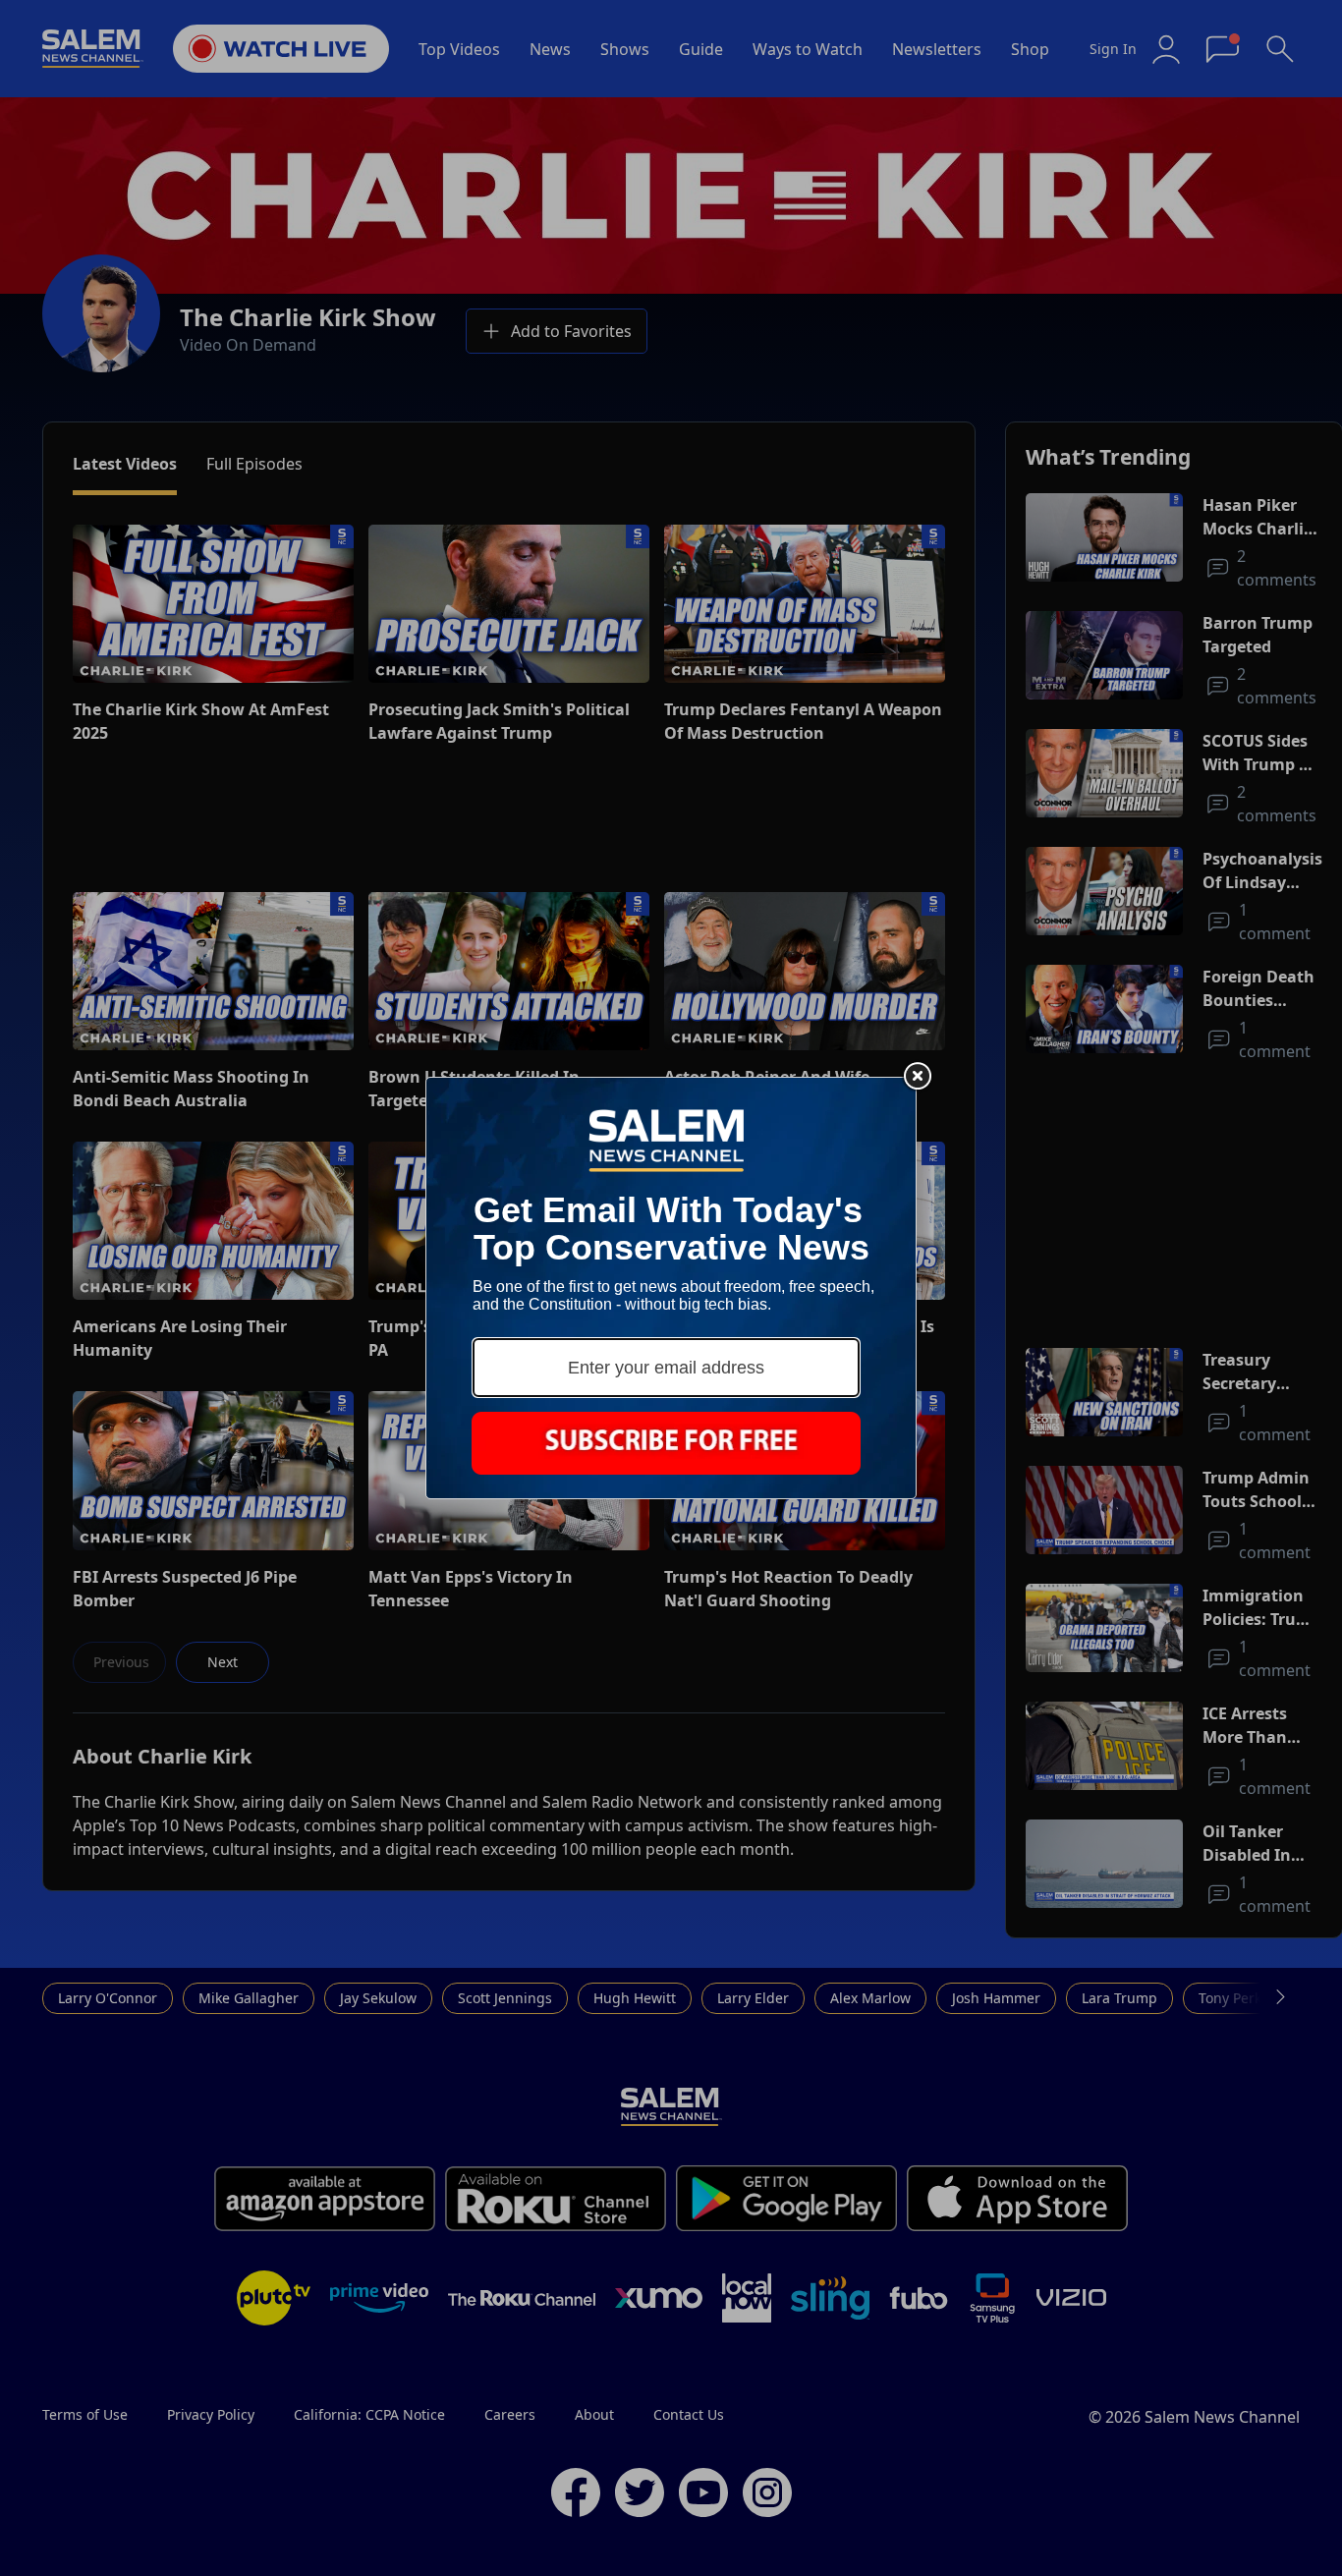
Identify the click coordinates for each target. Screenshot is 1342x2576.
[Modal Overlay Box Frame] (671, 1288)
